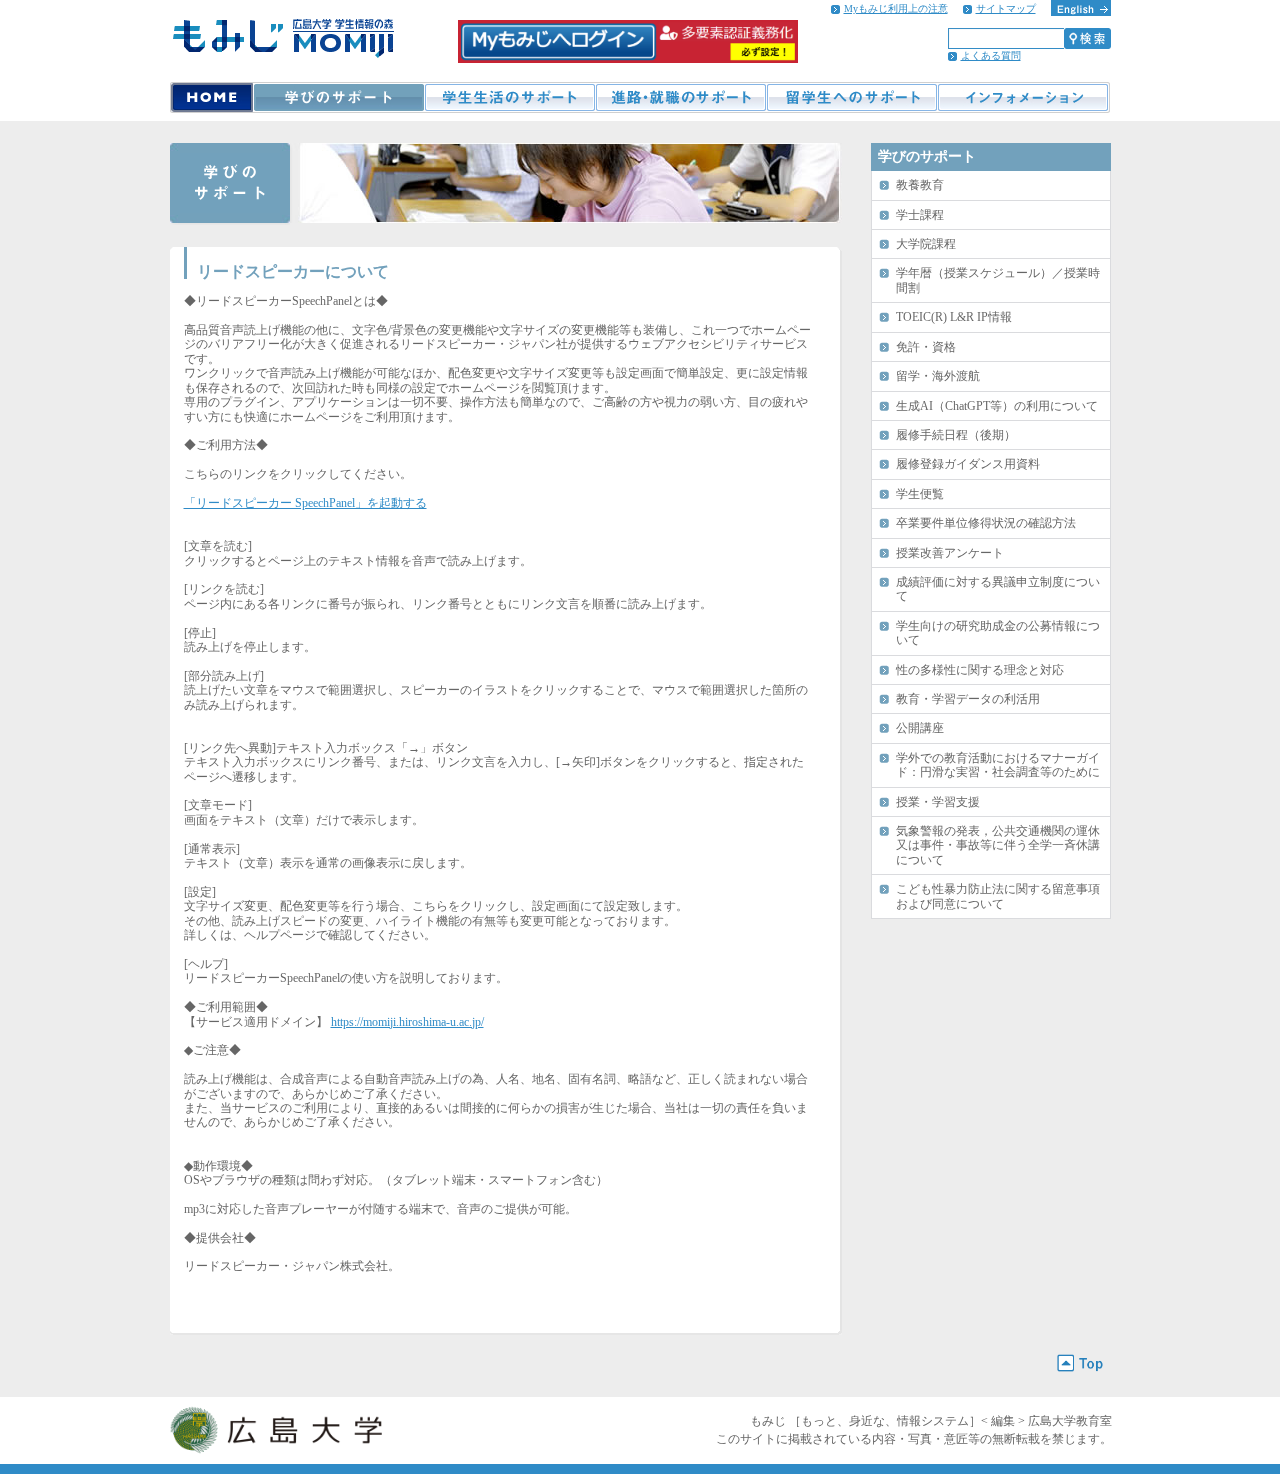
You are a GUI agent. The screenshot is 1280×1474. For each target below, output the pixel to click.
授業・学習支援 (938, 802)
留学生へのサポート (851, 97)
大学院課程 (926, 244)
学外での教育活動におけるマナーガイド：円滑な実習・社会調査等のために (998, 765)
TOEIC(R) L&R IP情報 (954, 317)
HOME (211, 97)
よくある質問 (991, 55)
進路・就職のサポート (680, 97)
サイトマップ (1006, 8)
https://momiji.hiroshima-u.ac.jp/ (407, 1022)
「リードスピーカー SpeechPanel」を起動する (305, 503)
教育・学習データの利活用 (968, 699)
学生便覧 (920, 494)
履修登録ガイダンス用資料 (968, 464)
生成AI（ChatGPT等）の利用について (997, 406)
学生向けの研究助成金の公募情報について (998, 633)
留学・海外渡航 (938, 376)
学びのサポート (338, 97)
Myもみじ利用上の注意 (896, 8)
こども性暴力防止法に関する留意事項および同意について (998, 896)
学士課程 (920, 215)
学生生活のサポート (509, 97)
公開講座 (920, 728)
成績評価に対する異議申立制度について (998, 589)
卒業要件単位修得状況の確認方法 (986, 523)
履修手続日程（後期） (956, 435)
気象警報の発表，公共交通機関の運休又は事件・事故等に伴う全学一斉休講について (998, 845)
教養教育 (920, 185)
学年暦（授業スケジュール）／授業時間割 (998, 280)
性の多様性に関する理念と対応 (980, 670)
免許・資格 (926, 347)
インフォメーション (1023, 97)
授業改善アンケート (950, 553)
